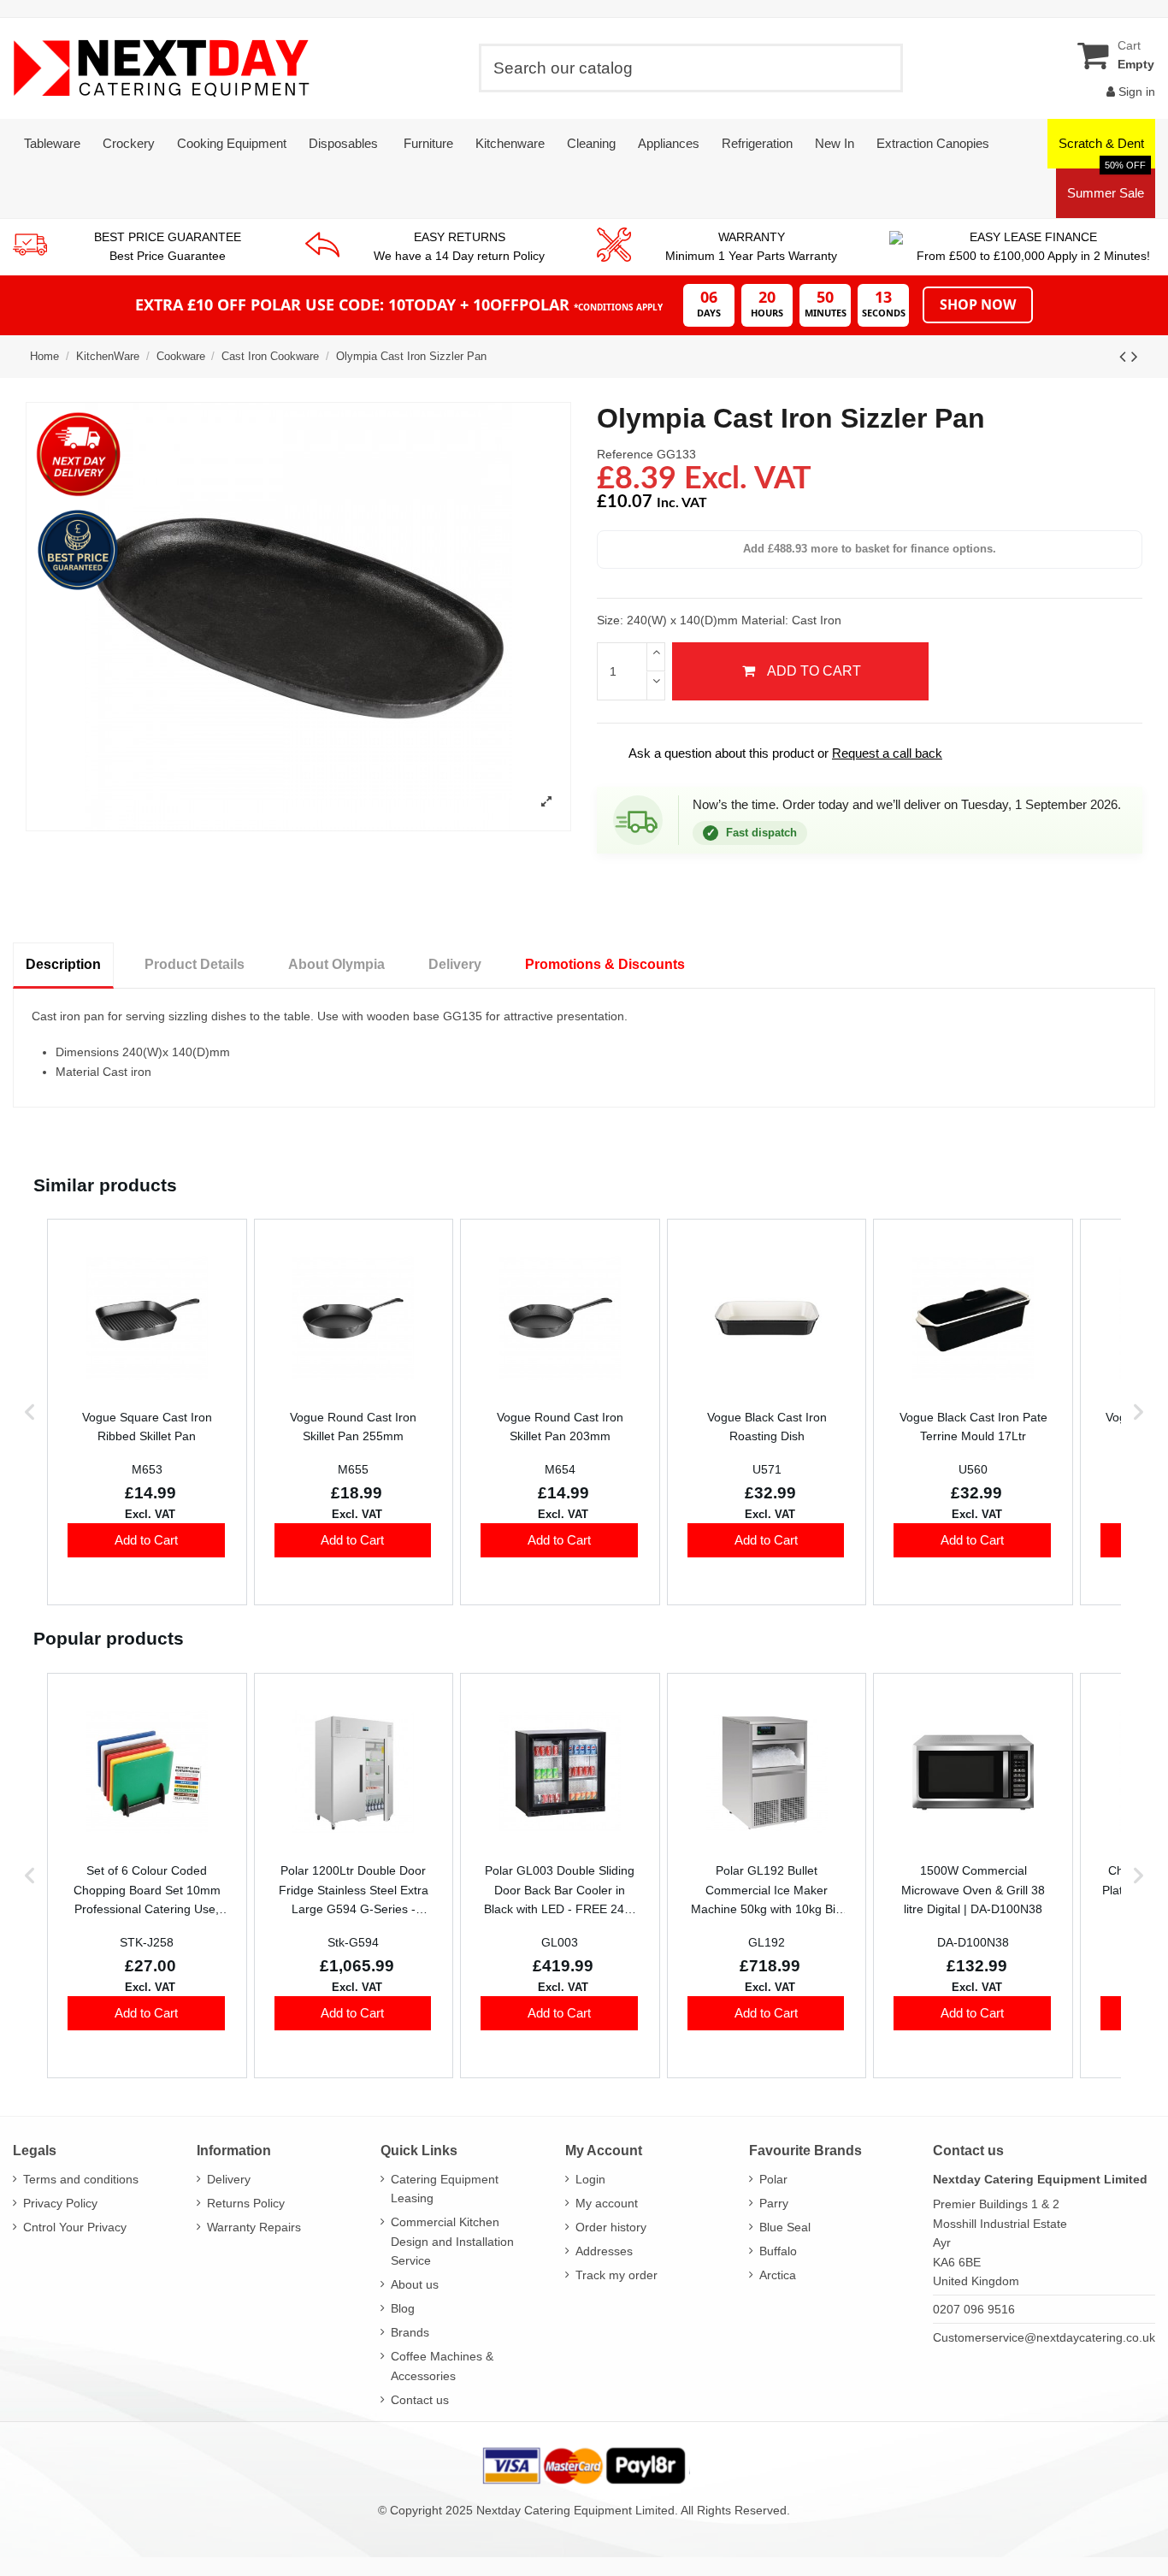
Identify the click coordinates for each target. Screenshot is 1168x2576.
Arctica (778, 2275)
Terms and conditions (81, 2179)
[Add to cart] (146, 1540)
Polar (773, 2179)
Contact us (420, 2400)
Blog (403, 2308)
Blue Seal (785, 2227)
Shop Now (978, 304)
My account (607, 2203)
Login (590, 2179)
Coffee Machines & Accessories (442, 2366)
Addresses (604, 2251)
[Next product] (1135, 356)
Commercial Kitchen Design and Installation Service (452, 2241)
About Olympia (336, 964)
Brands (410, 2332)
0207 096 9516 (974, 2309)
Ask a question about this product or (774, 753)
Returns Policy (246, 2203)
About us (415, 2284)
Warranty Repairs (254, 2227)
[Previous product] (1125, 356)
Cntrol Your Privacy (75, 2227)
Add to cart (814, 671)
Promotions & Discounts (605, 964)
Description (63, 964)
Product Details (195, 964)
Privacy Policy (60, 2203)
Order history (611, 2227)
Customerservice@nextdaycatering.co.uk (1044, 2337)
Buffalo (778, 2251)
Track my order (616, 2275)
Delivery (455, 964)
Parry (774, 2203)
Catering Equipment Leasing (445, 2189)
